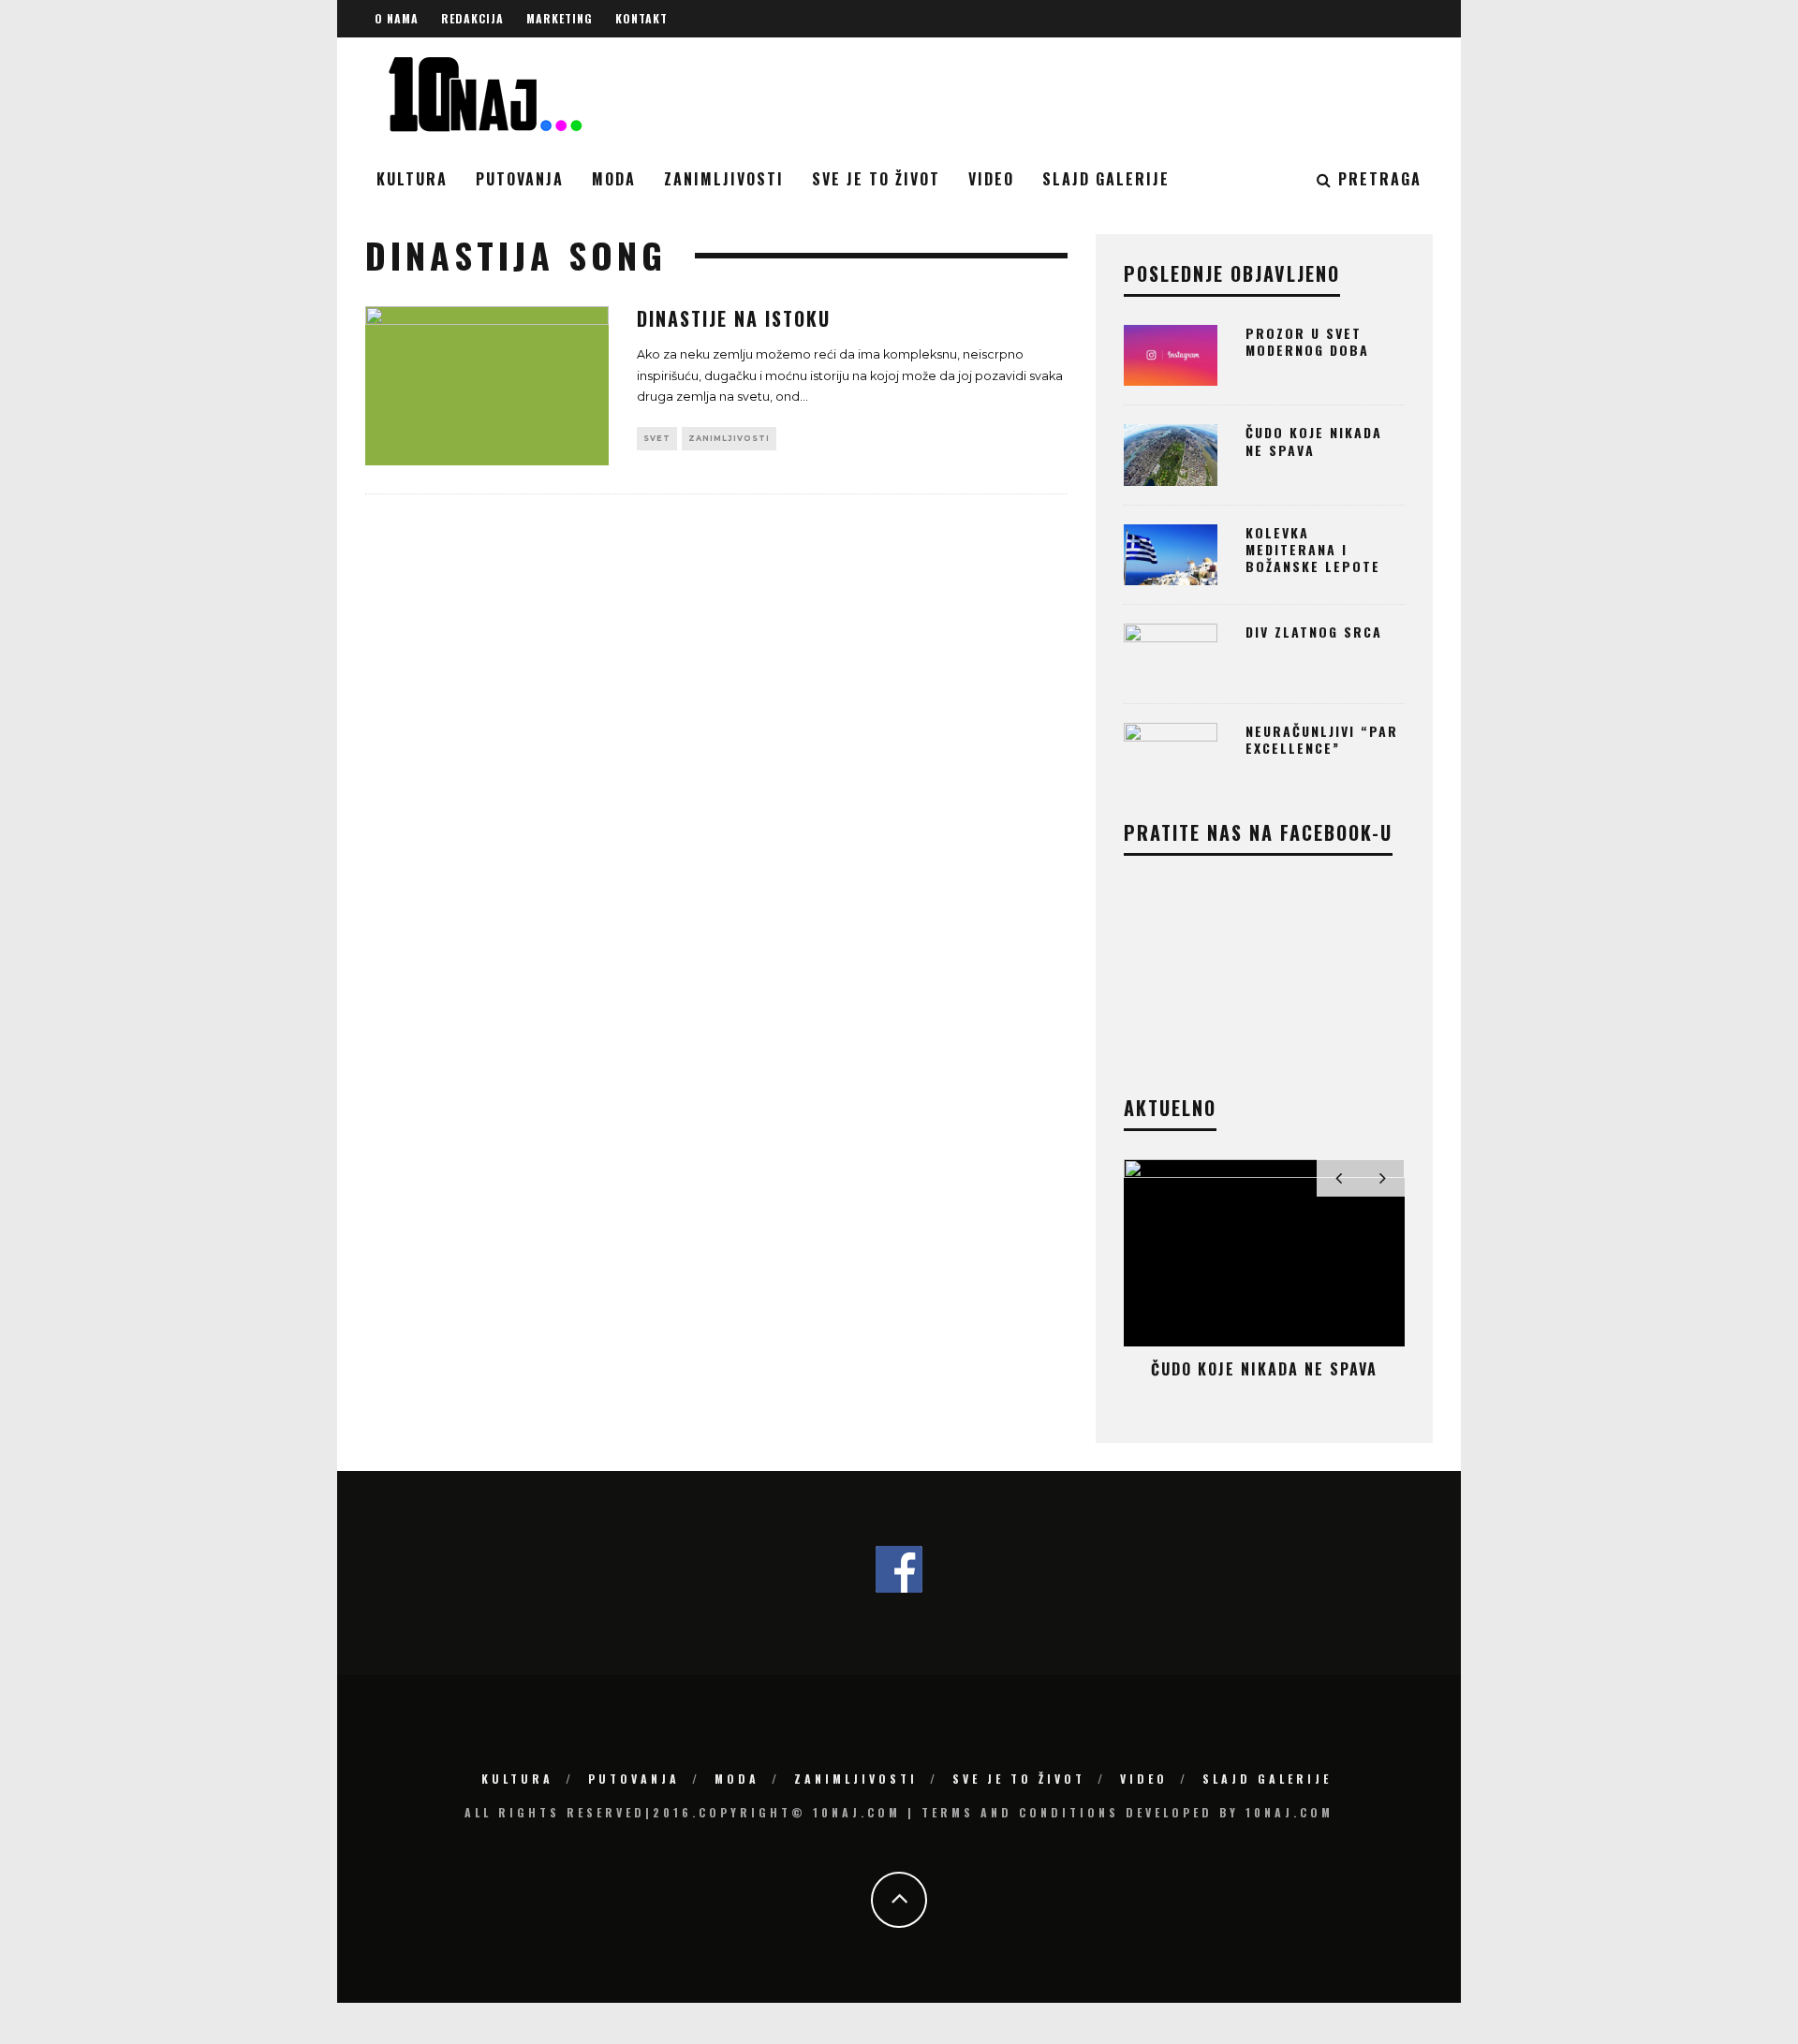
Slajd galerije (1106, 179)
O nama (397, 18)
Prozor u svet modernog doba (1307, 341)
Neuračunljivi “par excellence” (1322, 739)
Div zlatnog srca (1314, 632)
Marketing (560, 18)
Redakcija (472, 18)
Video (991, 179)
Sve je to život (876, 179)
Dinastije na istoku (734, 318)
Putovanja (520, 179)
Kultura (412, 179)
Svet (657, 438)
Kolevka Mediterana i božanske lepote (1313, 549)
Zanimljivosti (724, 179)
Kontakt (641, 18)
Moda (614, 179)
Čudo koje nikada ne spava (1314, 441)
